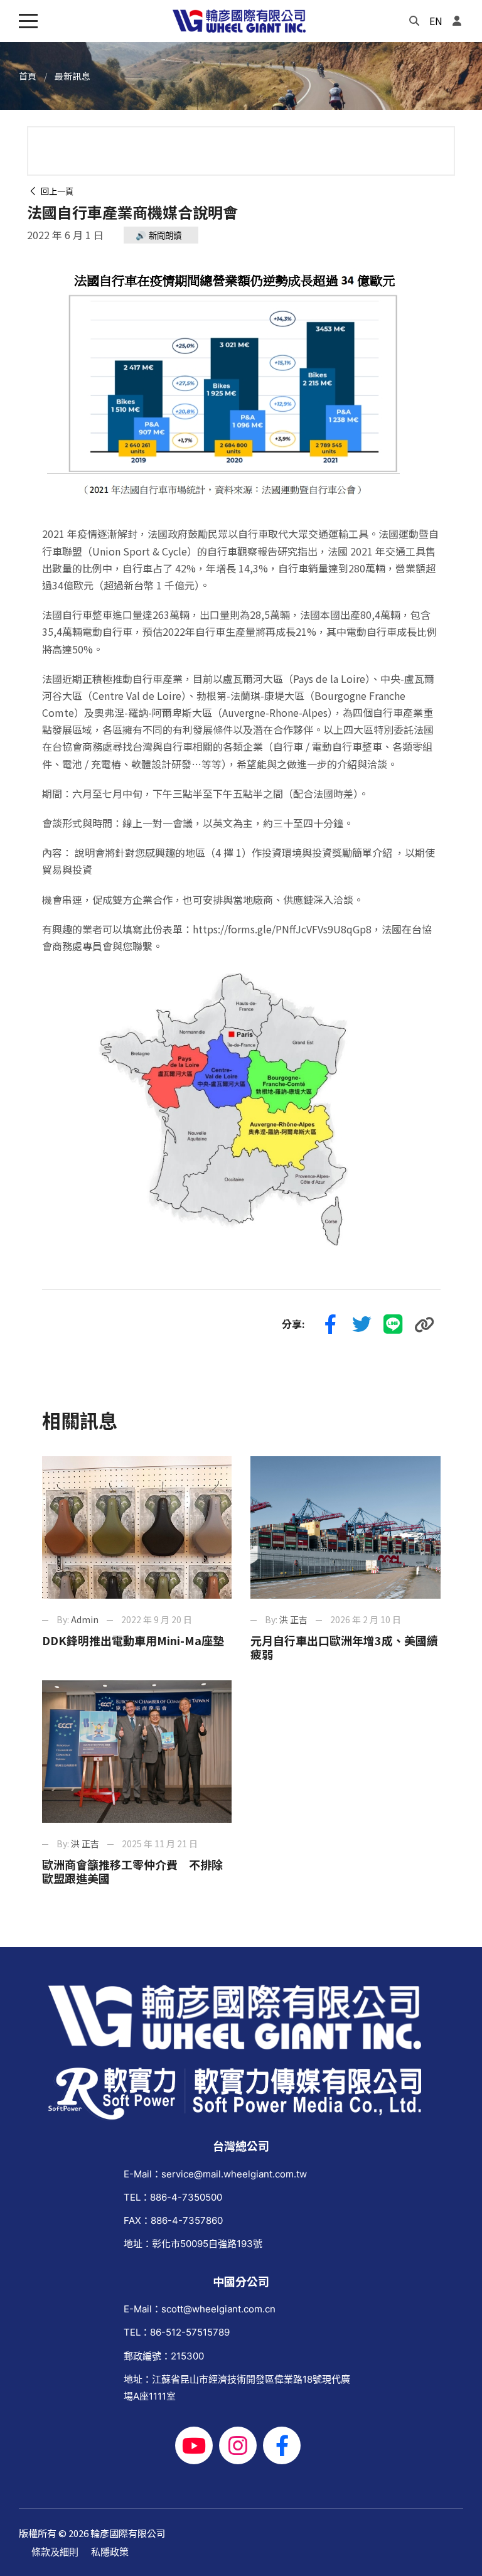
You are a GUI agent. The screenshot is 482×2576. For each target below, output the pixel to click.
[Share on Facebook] (331, 1324)
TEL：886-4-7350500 (173, 2197)
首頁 (28, 76)
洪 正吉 (293, 1619)
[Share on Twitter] (362, 1324)
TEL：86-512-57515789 (177, 2332)
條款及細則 (55, 2552)
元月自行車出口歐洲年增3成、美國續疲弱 (344, 1647)
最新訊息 (72, 76)
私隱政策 (110, 2552)
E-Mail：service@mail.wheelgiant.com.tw (215, 2174)
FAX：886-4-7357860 (173, 2220)
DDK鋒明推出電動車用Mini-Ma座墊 (133, 1640)
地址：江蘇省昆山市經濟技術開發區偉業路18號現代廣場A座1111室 (237, 2388)
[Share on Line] (394, 1324)
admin (85, 1619)
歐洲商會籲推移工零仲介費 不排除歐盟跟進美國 (132, 1871)
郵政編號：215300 (164, 2356)
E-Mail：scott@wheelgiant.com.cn (200, 2309)
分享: (293, 1324)
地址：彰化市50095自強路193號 (193, 2244)
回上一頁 (55, 191)
